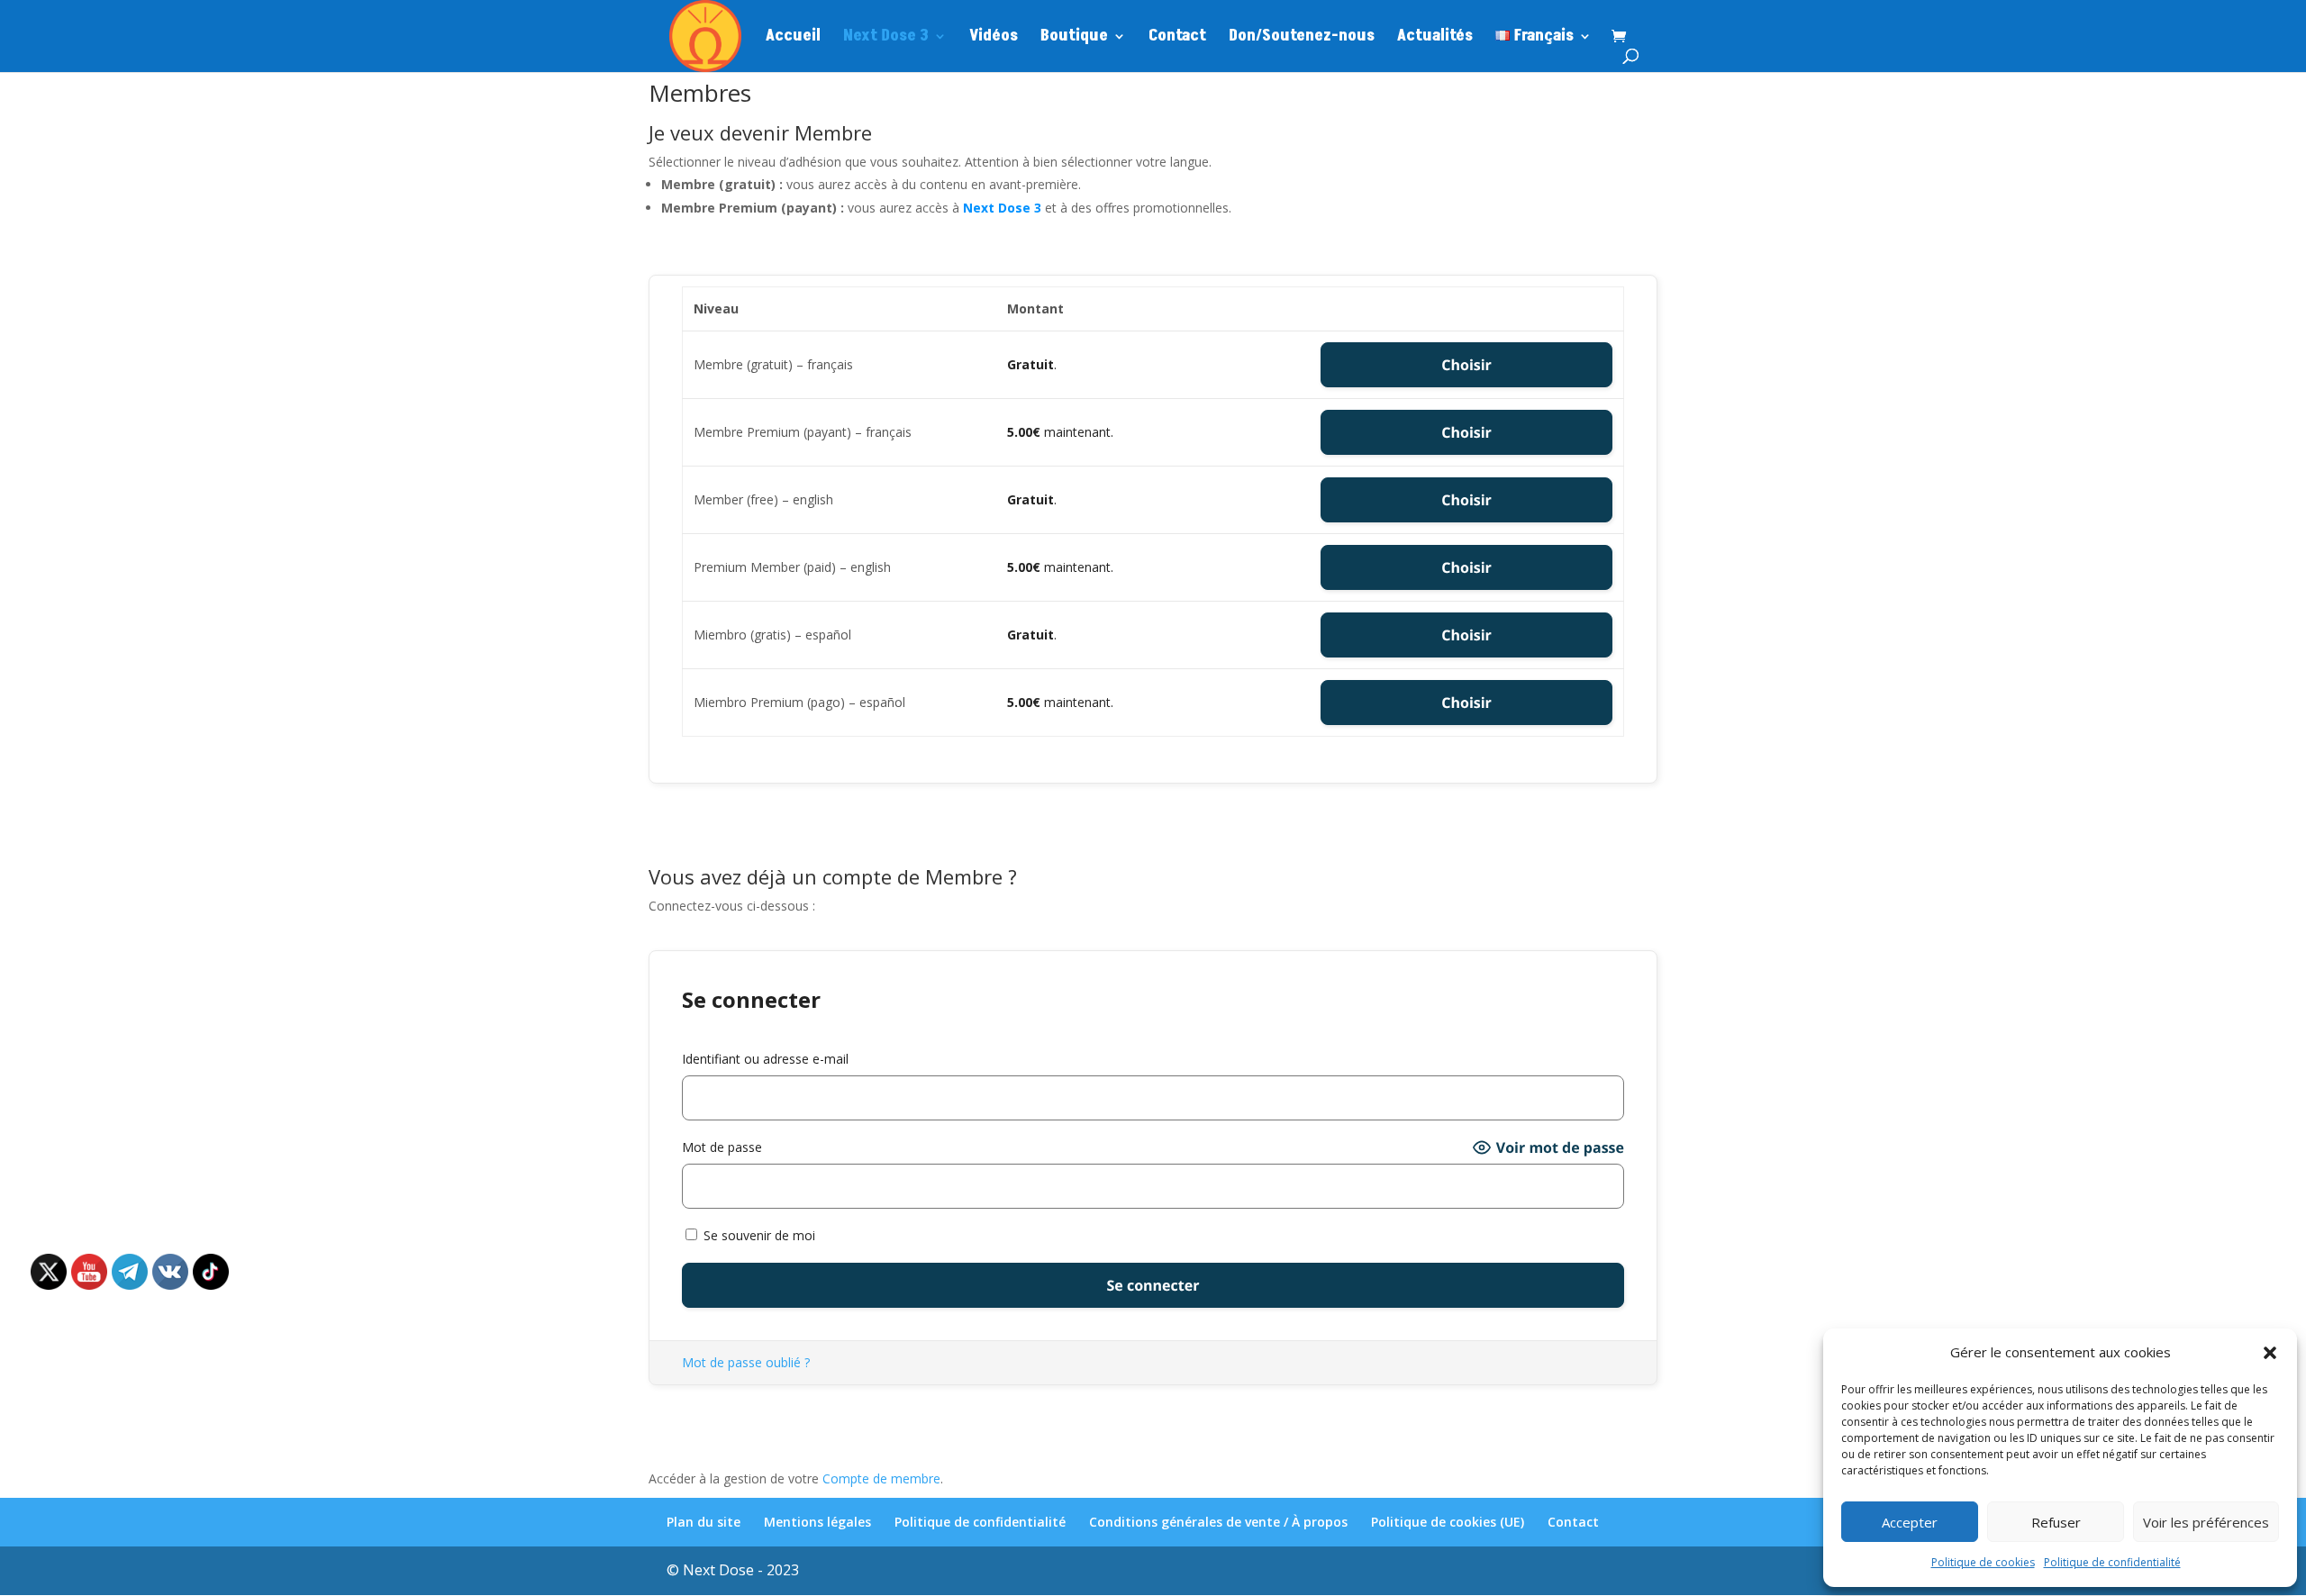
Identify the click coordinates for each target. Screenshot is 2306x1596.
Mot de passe (722, 1147)
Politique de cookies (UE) (1448, 1522)
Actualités (1435, 38)
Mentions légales (817, 1522)
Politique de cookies (1983, 1562)
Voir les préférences (2206, 1522)
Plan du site (704, 1522)
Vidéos (994, 38)
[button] (2270, 1353)
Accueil (793, 38)
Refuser (2056, 1522)
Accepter (1910, 1522)
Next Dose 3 (886, 38)
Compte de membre (881, 1478)
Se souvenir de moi (758, 1235)
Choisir (1466, 365)
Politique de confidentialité (2112, 1562)
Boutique (1074, 38)
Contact (1177, 38)
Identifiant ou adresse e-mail (765, 1059)
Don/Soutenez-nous (1302, 38)
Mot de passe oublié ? (746, 1362)
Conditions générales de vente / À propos (1218, 1522)
